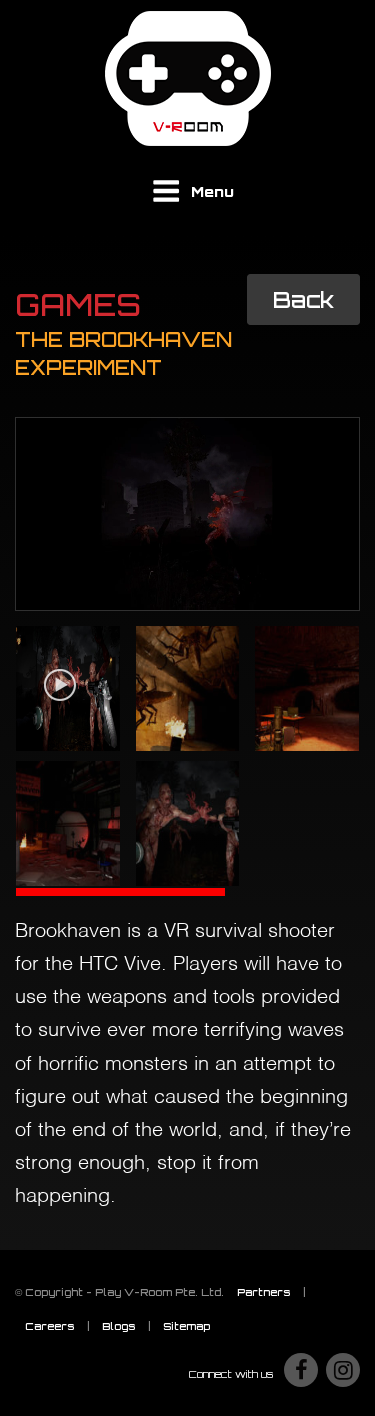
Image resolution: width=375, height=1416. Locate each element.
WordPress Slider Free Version (109, 433)
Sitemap (186, 1326)
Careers (49, 1326)
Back (303, 299)
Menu (212, 191)
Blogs (118, 1326)
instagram (343, 1370)
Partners (263, 1292)
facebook (301, 1370)
